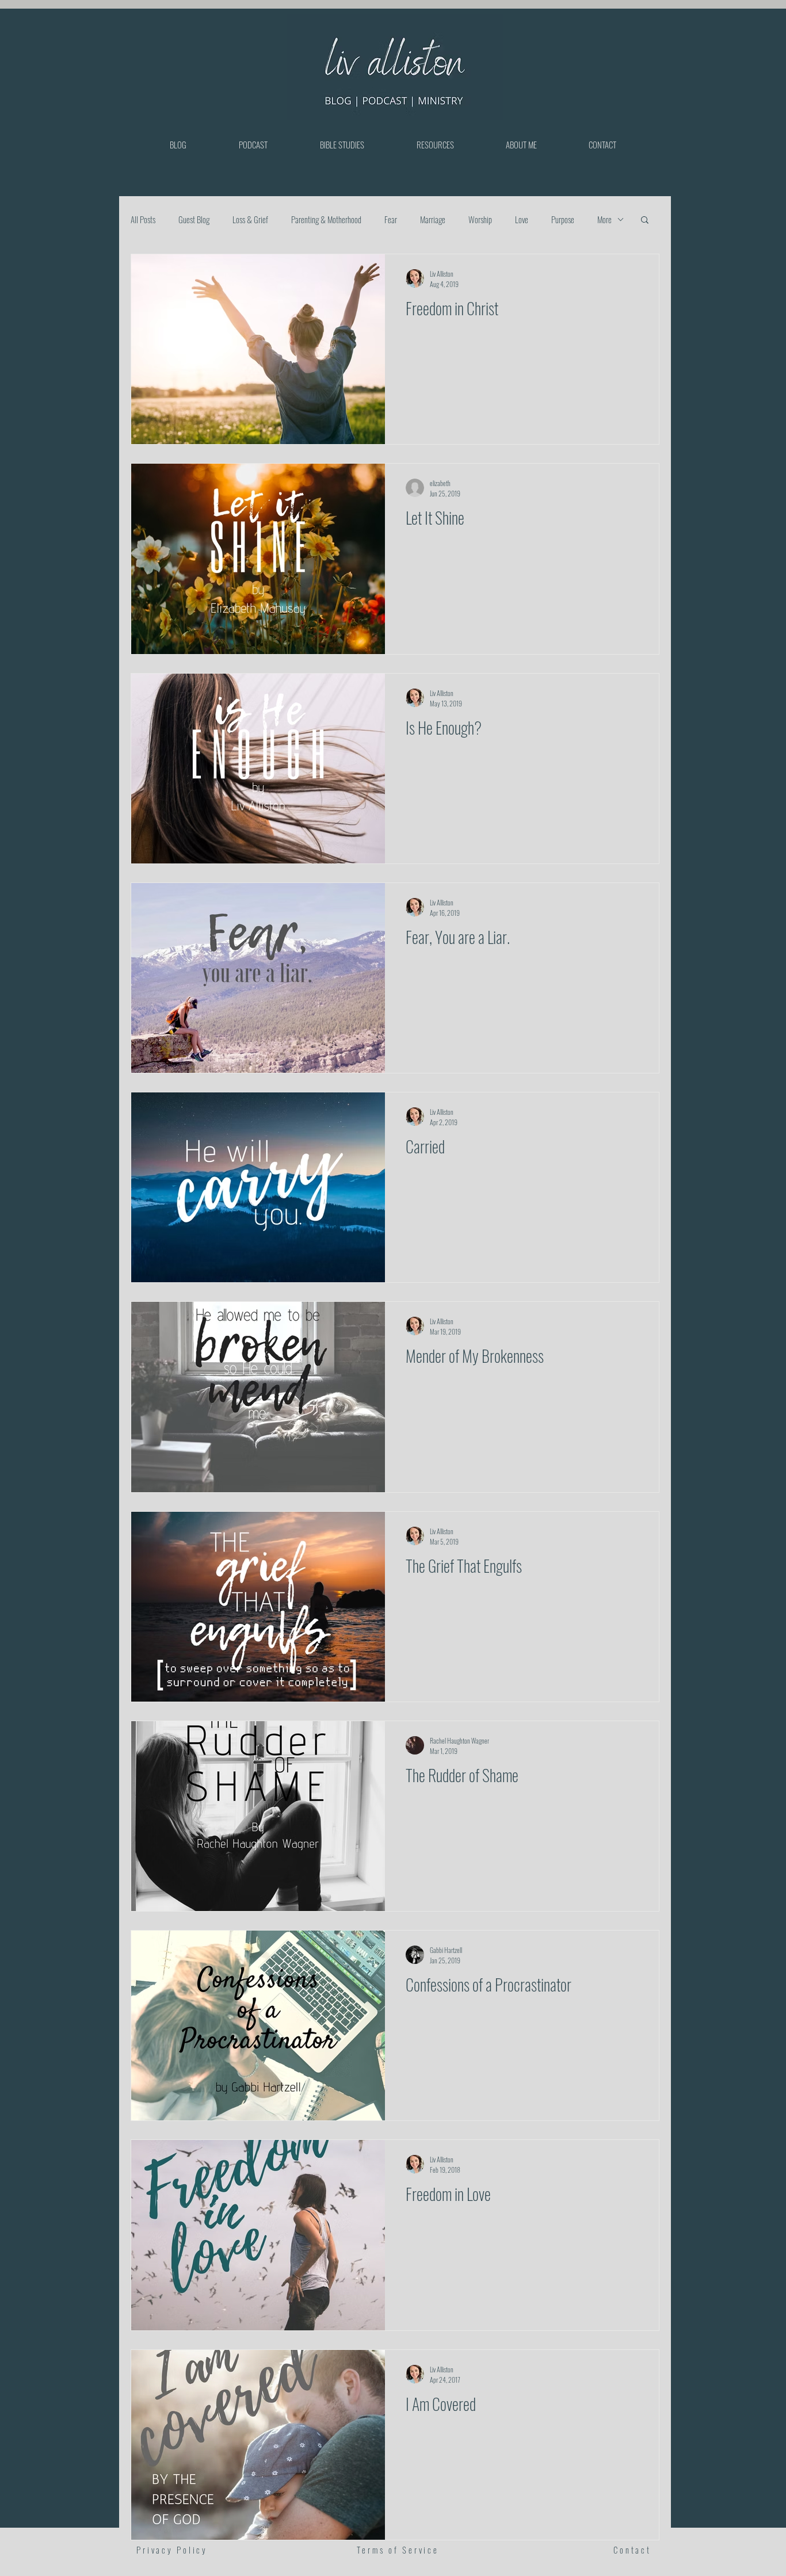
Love (522, 219)
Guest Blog (194, 219)
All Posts (143, 219)
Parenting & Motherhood (326, 219)
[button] (645, 221)
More (604, 219)
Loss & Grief (250, 219)
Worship (480, 219)
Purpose (563, 219)
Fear (391, 219)
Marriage (433, 219)
